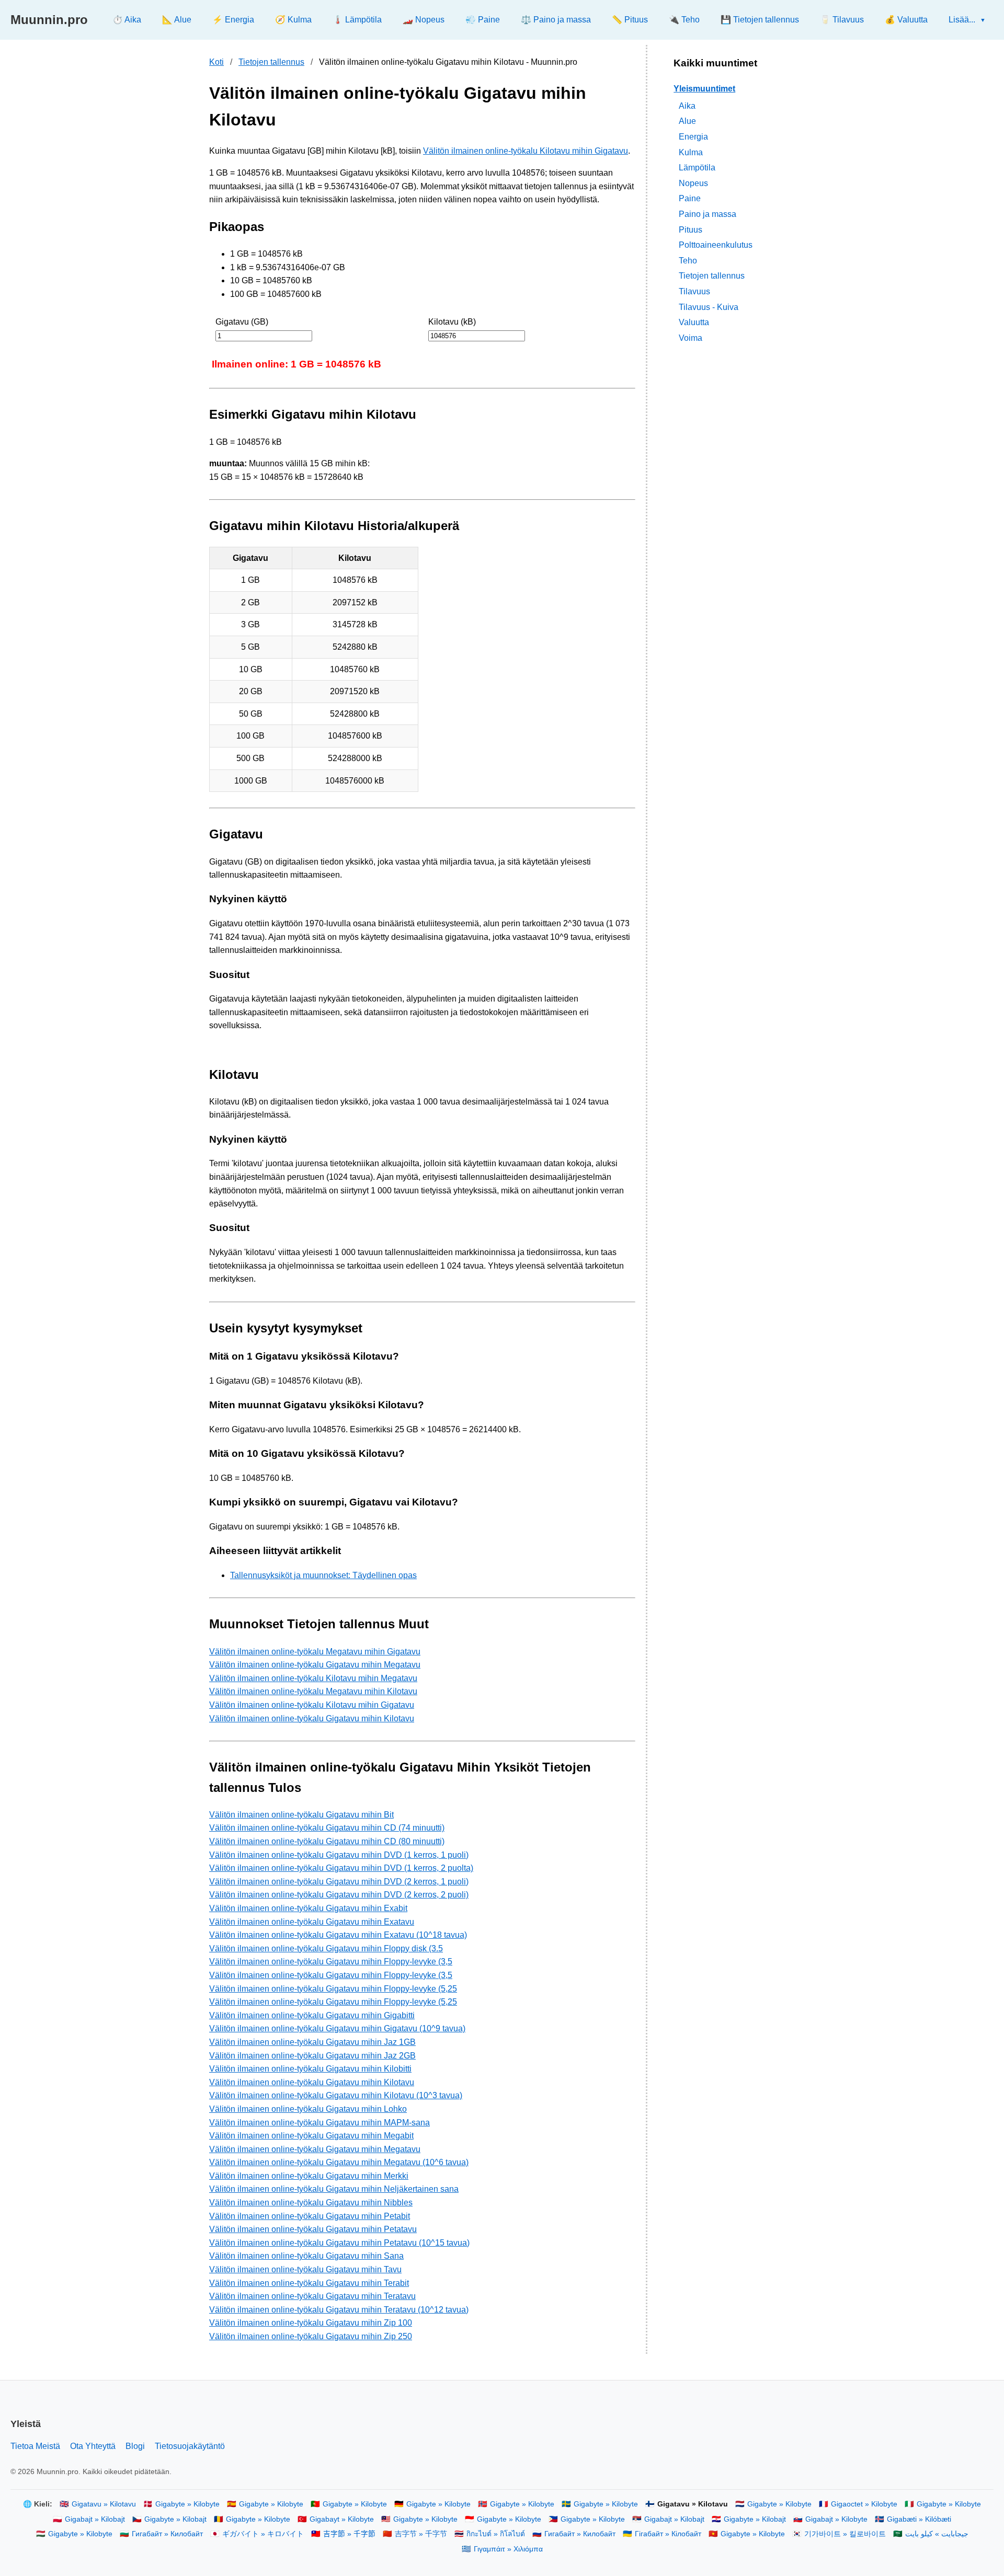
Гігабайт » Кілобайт (668, 2534)
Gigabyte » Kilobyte (187, 2504)
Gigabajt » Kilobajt (95, 2519)
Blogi (135, 2446)
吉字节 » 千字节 (421, 2534)
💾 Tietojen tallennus (760, 20)
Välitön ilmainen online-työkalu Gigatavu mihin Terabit (309, 2283)
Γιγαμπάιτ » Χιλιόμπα (508, 2549)
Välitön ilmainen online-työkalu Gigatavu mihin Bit (301, 1815)
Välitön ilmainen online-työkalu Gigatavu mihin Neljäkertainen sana (334, 2189)
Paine (690, 198)
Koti (216, 62)
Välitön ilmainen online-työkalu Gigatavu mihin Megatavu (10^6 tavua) (339, 2162)
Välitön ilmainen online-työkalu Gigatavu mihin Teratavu (312, 2296)
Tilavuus (694, 291)
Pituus (691, 229)
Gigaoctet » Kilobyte (864, 2504)
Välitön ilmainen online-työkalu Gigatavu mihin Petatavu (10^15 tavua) (339, 2243)
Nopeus (693, 183)
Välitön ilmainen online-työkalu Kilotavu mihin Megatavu (313, 1678)
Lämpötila (697, 168)
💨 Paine (483, 20)
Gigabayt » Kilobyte (342, 2519)
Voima (691, 337)
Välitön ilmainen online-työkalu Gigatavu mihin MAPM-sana (320, 2123)
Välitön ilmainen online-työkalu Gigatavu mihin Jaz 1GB (312, 2042)
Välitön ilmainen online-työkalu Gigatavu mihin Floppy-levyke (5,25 (333, 1989)
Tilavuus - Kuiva (709, 307)
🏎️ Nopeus (424, 20)
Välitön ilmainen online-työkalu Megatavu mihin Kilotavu (313, 1691)
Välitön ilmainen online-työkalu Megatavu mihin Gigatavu (315, 1652)
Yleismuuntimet (704, 89)
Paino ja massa (708, 214)
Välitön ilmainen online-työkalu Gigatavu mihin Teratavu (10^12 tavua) (339, 2310)
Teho (688, 260)
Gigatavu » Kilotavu (104, 2504)
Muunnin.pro (49, 20)
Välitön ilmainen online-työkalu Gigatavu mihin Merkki (309, 2176)
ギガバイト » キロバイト (263, 2534)
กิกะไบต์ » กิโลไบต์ (496, 2534)
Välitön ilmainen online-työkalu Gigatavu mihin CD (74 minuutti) (327, 1828)
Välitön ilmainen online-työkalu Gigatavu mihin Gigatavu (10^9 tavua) (337, 2028)
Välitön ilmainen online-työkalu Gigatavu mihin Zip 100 (311, 2323)
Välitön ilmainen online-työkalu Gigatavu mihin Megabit (311, 2136)
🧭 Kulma (293, 20)
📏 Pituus (630, 20)
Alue (687, 121)
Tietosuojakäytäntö (190, 2446)
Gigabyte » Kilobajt (175, 2519)
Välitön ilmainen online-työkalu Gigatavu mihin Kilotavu (312, 1718)
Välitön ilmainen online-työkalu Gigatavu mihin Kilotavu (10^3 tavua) (336, 2095)
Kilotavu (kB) (452, 322)
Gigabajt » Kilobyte (836, 2519)
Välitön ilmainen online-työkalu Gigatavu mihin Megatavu (315, 1665)
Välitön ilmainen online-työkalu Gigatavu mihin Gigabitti (312, 2015)
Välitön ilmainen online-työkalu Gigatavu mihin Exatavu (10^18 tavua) (338, 1935)
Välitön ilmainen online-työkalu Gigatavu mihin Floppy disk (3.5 (326, 1948)
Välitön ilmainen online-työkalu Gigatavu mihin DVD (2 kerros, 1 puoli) (339, 1882)
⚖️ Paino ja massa (556, 20)
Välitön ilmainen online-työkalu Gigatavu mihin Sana (306, 2256)
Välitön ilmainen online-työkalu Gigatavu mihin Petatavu (313, 2229)
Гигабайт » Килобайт (167, 2534)
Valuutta (694, 322)
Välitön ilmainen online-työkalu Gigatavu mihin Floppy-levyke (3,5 (331, 1962)
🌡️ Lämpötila (357, 20)
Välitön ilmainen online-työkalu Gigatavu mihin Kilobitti (310, 2069)
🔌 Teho (684, 20)
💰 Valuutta (906, 20)
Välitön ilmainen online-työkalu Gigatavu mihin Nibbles (311, 2203)
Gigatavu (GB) (242, 322)
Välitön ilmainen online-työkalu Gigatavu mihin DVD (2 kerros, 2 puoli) (339, 1895)
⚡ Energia (233, 20)
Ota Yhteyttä (93, 2446)
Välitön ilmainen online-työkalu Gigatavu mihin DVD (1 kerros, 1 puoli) (339, 1855)
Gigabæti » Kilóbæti (919, 2519)
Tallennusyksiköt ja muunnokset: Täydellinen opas (323, 1575)
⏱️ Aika (127, 20)
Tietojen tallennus (271, 62)
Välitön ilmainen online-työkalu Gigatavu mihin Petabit (310, 2216)
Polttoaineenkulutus (716, 245)
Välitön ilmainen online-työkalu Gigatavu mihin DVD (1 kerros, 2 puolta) (341, 1868)
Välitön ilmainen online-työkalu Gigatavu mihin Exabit (308, 1908)
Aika (687, 105)
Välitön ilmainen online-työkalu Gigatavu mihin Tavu (305, 2269)
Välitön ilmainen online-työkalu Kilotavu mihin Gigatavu (526, 151)
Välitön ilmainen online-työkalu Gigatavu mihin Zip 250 (311, 2336)
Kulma (691, 152)
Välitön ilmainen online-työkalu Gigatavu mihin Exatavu (312, 1922)
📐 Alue (177, 20)
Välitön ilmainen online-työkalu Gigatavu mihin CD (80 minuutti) (327, 1841)
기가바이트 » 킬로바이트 (845, 2534)
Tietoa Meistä (35, 2446)
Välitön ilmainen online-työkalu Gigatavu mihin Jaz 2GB (312, 2056)
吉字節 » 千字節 (349, 2534)
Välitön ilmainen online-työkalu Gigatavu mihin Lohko (308, 2109)
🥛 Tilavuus (842, 20)
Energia (693, 137)
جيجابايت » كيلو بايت (937, 2534)
